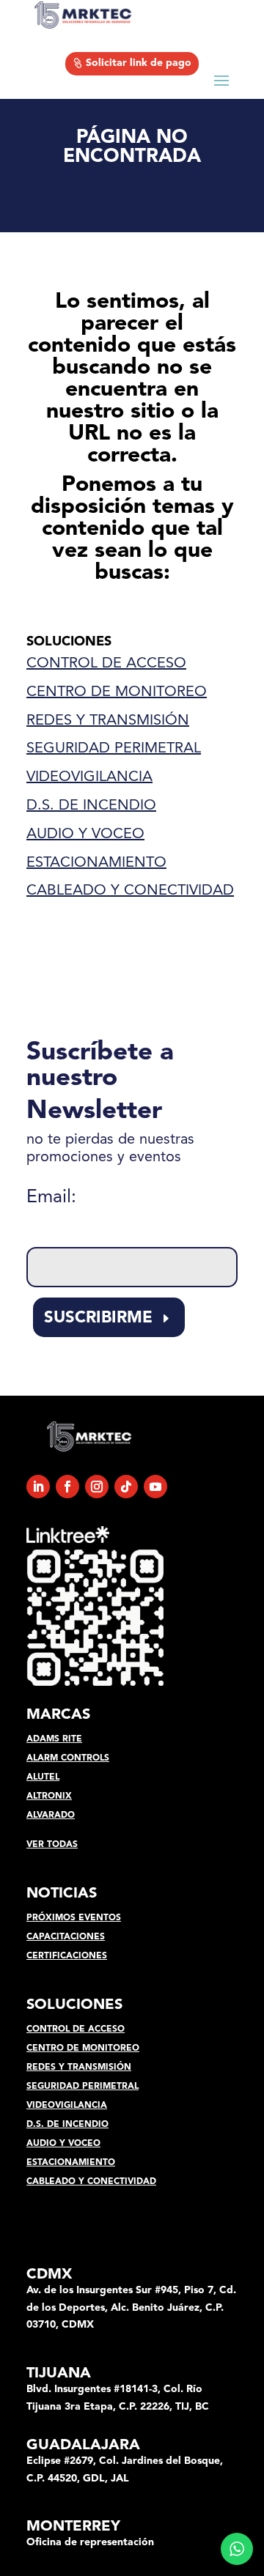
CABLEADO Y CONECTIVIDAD (130, 891)
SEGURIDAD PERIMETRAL (114, 749)
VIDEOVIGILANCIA (89, 777)
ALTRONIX (49, 1796)
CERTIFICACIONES (67, 1956)
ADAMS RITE (54, 1739)
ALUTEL (43, 1777)
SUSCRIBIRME (98, 1318)
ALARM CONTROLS (68, 1758)
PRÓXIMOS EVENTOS (74, 1918)
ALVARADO (51, 1816)
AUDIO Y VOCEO (85, 834)
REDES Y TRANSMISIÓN (108, 721)
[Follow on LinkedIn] (38, 1487)
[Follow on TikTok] (126, 1487)
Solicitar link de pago (139, 63)
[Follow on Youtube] (155, 1487)
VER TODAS (52, 1845)
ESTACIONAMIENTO (96, 863)
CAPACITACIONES (66, 1937)
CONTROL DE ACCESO (106, 664)
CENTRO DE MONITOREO (117, 692)
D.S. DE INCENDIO (91, 806)
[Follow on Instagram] (97, 1487)
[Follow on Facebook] (67, 1487)
